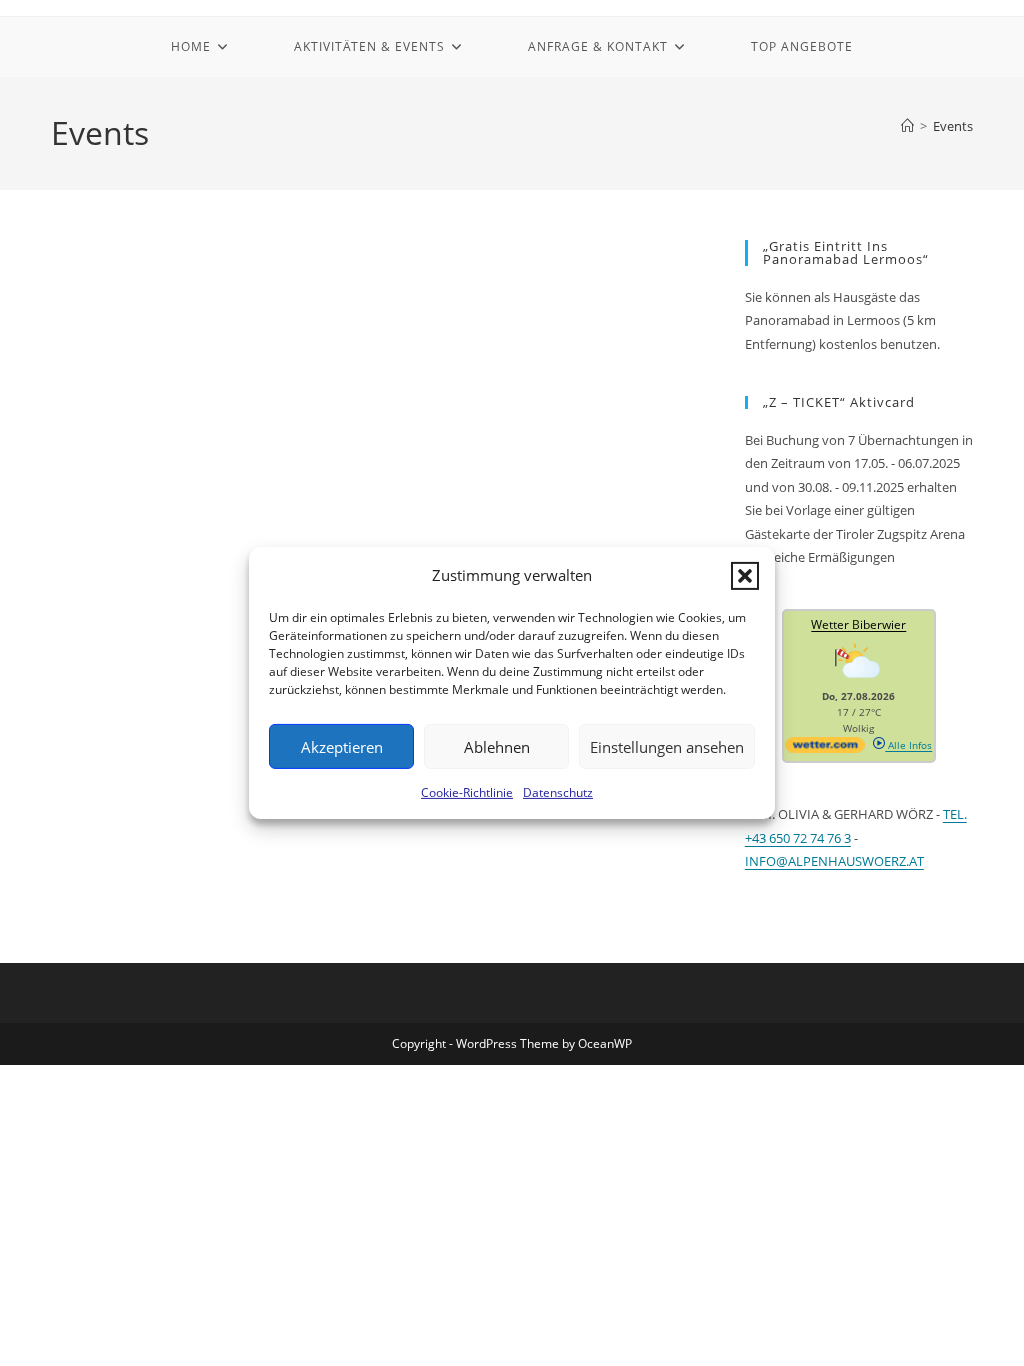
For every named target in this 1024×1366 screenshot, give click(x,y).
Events (953, 126)
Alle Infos (908, 745)
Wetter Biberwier (858, 624)
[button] (745, 575)
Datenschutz (558, 792)
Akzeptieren (342, 746)
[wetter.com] (825, 749)
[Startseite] (907, 126)
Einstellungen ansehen (667, 746)
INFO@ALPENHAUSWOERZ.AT (834, 861)
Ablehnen (497, 746)
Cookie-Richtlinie (467, 792)
